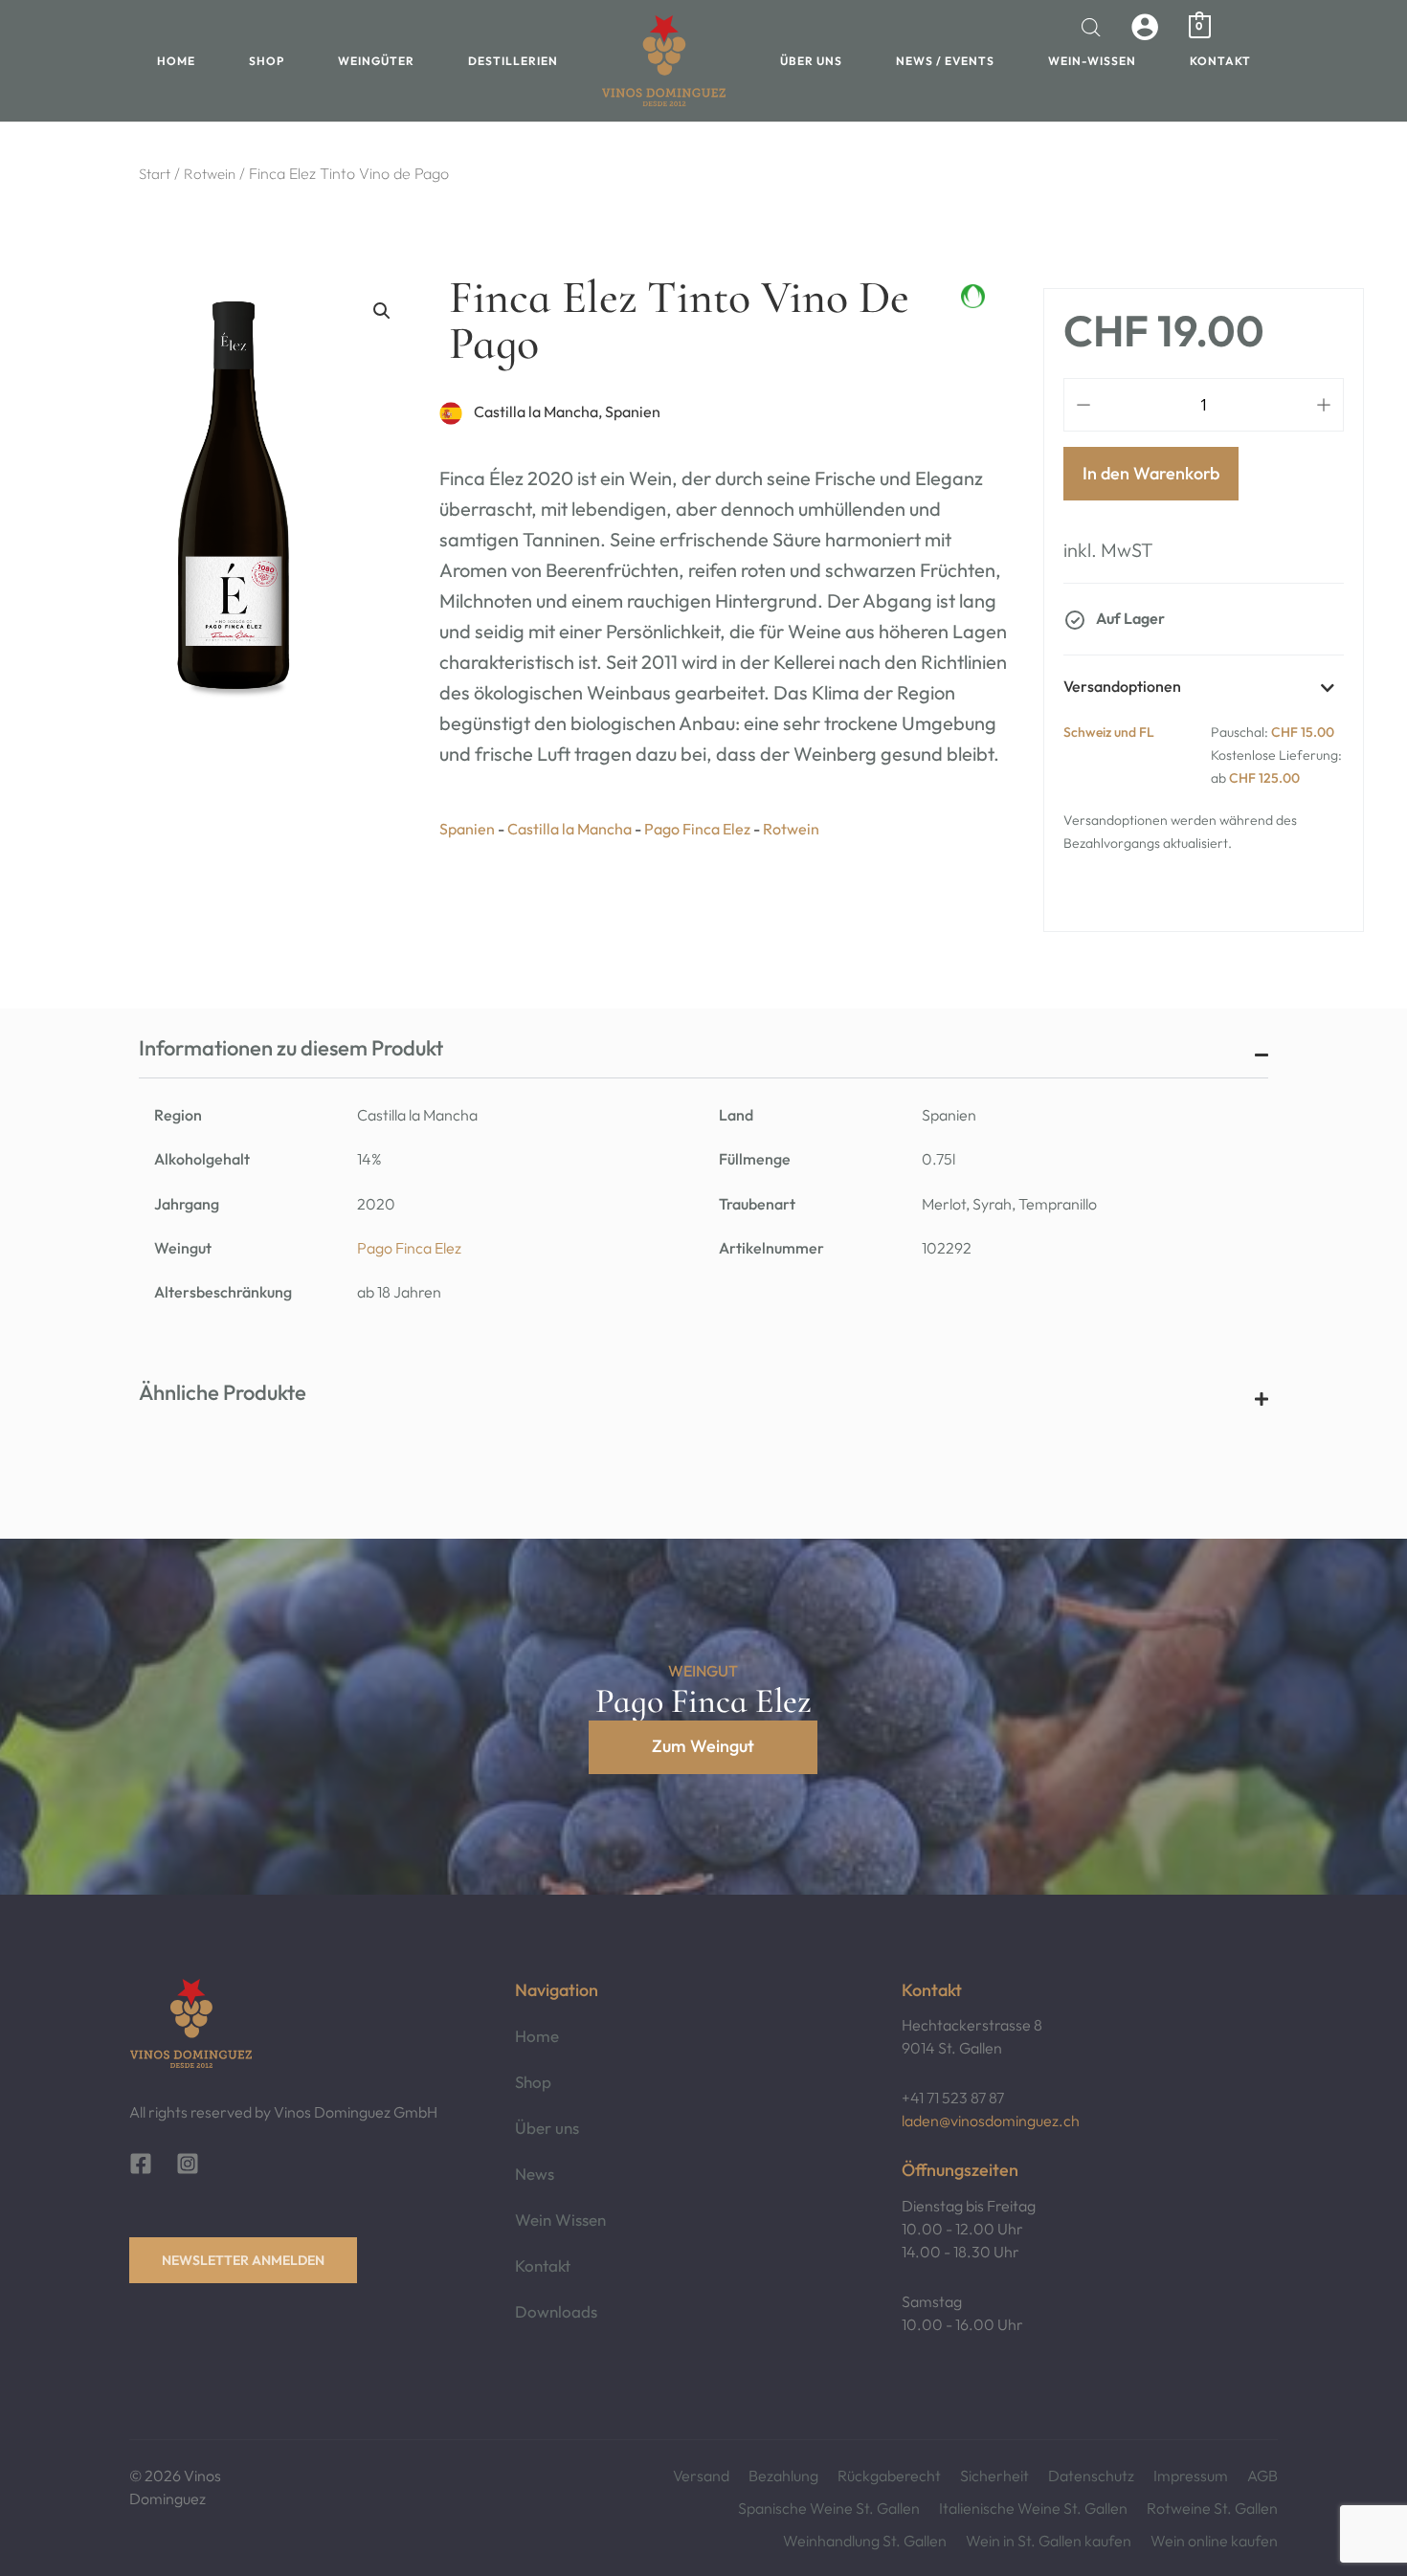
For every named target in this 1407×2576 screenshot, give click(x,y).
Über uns (811, 61)
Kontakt (1220, 61)
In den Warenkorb (1151, 473)
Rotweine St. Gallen (1212, 2508)
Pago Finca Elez (409, 1248)
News (535, 2174)
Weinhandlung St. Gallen (865, 2541)
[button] (382, 311)
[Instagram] (188, 2164)
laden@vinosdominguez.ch (991, 2121)
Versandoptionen (1122, 686)
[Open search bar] (1091, 27)
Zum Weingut (703, 1746)
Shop (267, 61)
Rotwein (210, 174)
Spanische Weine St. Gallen (829, 2508)
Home (176, 61)
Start (155, 174)
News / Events (945, 61)
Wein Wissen (560, 2220)
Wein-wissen (1092, 61)
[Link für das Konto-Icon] (1145, 27)
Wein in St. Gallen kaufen (1049, 2541)
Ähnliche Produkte (223, 1392)
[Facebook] (141, 2164)
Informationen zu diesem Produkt (291, 1048)
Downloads (556, 2311)
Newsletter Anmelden (243, 2260)
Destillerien (513, 61)
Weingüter (376, 61)
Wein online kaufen (1214, 2541)
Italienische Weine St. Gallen (1033, 2508)
